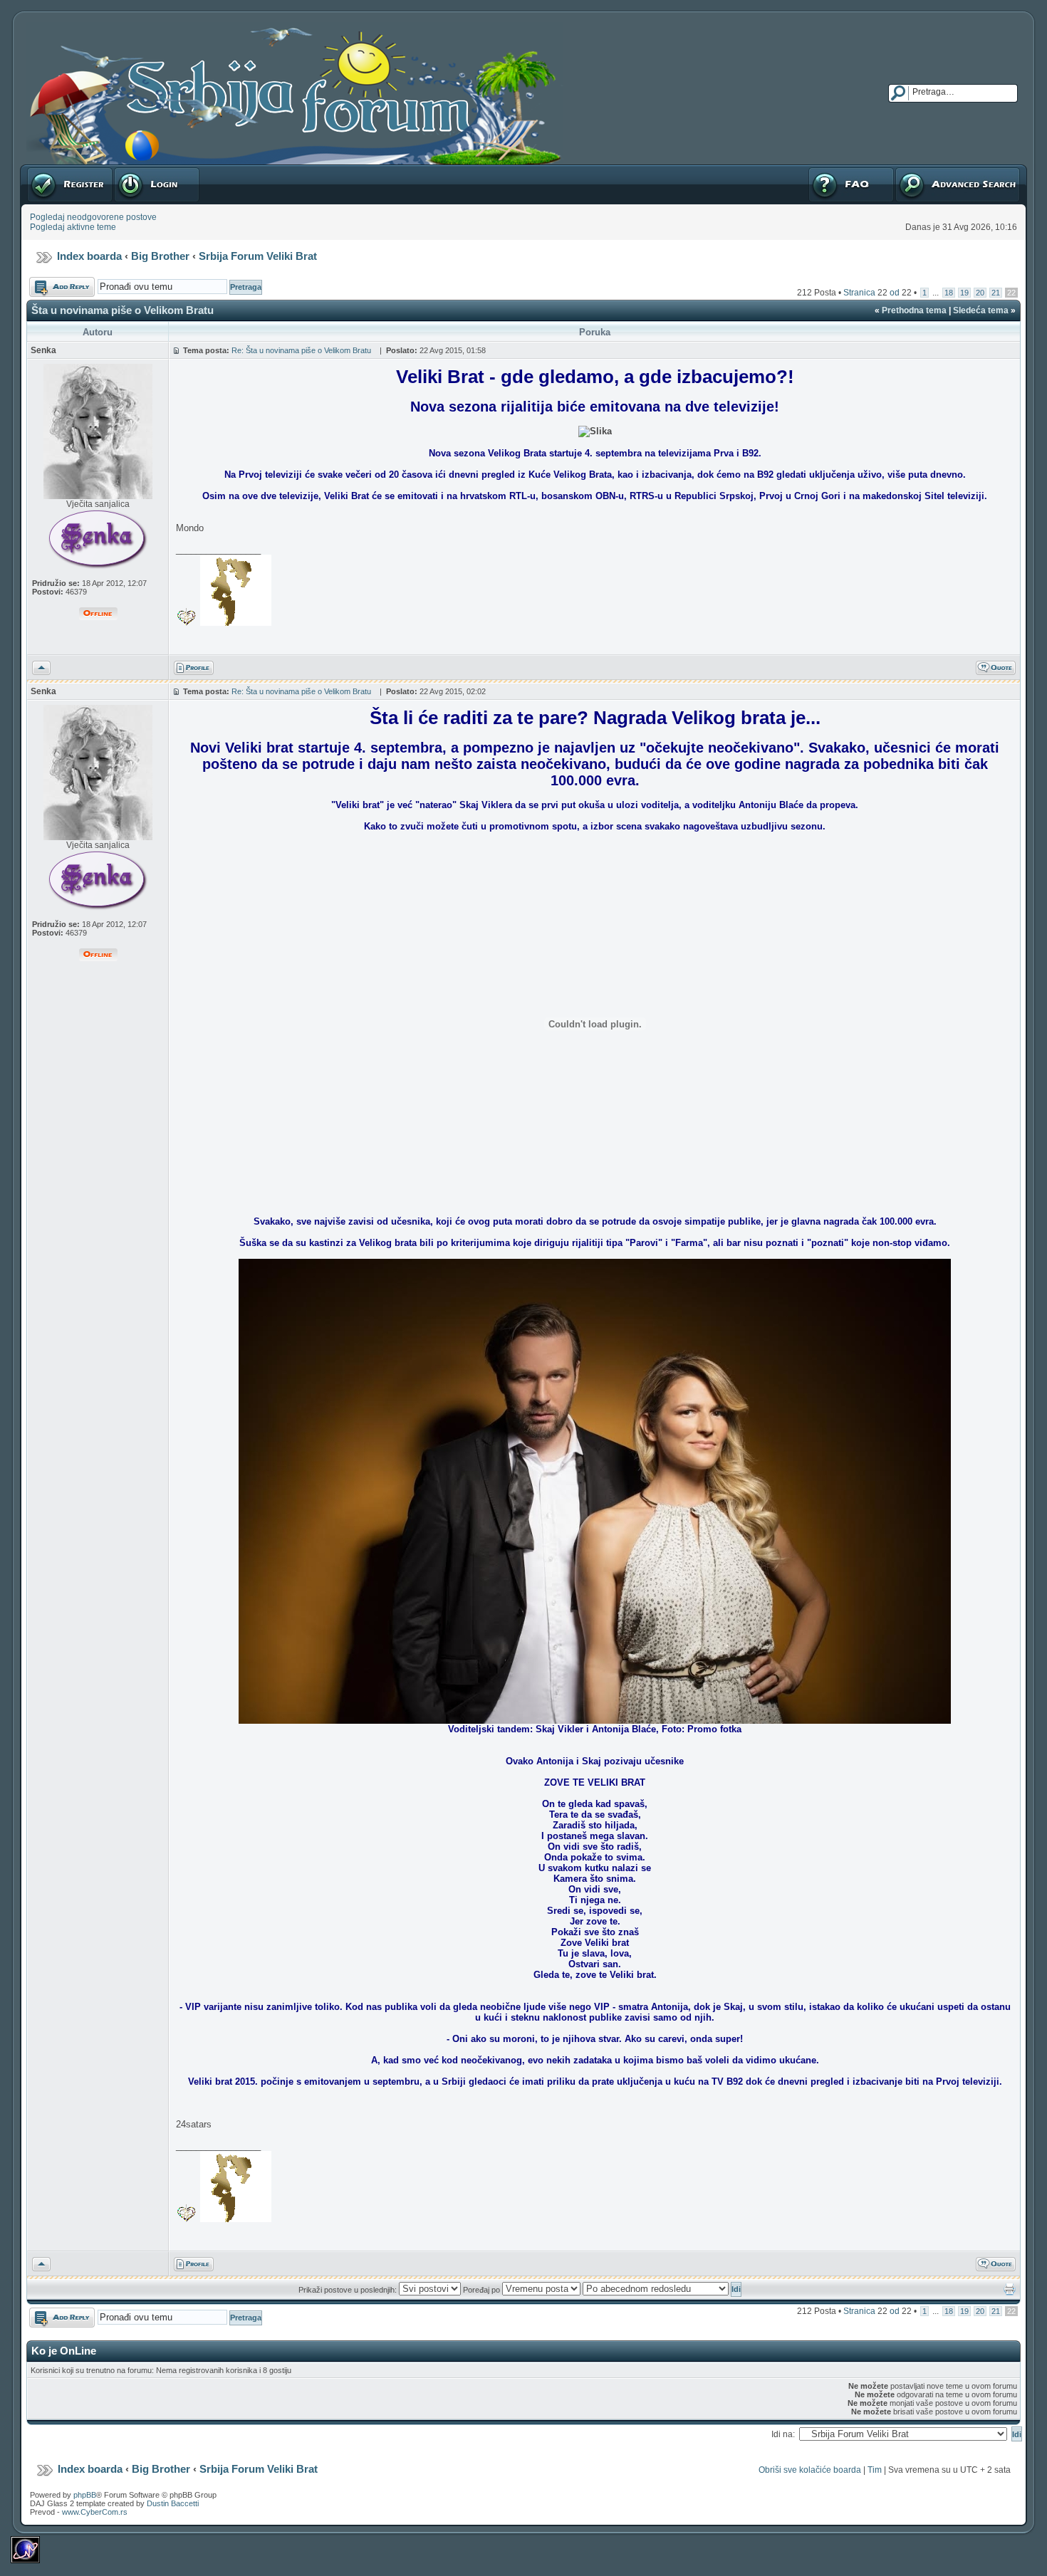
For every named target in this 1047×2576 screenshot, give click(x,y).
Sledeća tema (981, 310)
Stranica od (877, 293)
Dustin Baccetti (173, 2503)
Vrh (39, 666)
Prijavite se (135, 169)
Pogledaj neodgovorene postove (93, 217)
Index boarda (89, 256)
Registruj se (50, 169)
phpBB (85, 2495)
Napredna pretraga (932, 169)
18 (949, 293)
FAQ (816, 169)
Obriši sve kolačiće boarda (810, 2470)
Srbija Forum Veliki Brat (258, 256)
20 (980, 293)
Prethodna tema (914, 310)
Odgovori (47, 282)
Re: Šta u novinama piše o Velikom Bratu (303, 350)
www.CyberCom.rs (95, 2512)
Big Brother (160, 256)
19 (964, 293)
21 (996, 293)
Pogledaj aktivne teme (73, 227)
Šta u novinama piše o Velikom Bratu (125, 310)
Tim (875, 2470)
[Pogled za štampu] (1010, 2293)
